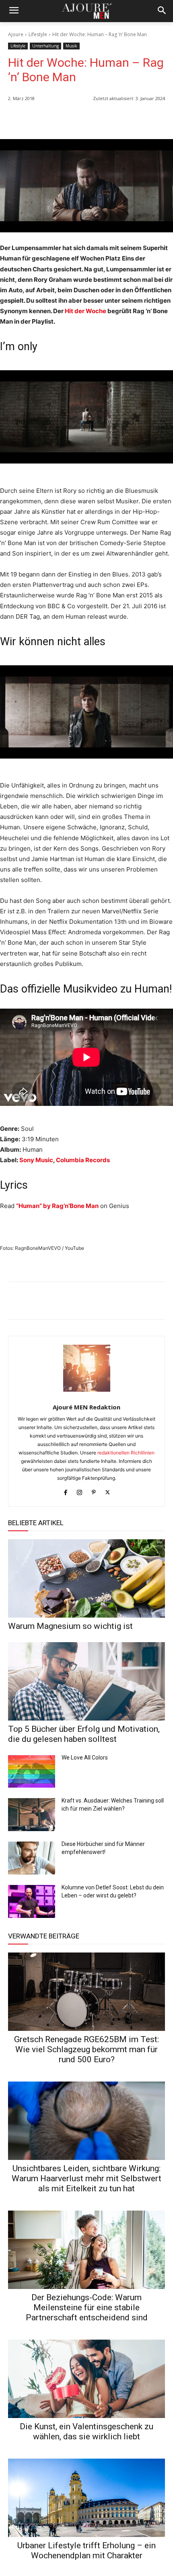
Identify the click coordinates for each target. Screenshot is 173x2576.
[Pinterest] (157, 119)
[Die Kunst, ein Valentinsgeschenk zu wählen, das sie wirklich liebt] (86, 2379)
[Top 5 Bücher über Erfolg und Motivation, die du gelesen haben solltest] (86, 1681)
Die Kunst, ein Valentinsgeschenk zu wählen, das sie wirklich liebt (86, 2431)
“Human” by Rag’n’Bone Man (57, 1206)
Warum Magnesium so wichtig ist (70, 1626)
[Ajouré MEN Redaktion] (87, 1368)
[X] (138, 119)
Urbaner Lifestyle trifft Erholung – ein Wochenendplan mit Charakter (86, 2550)
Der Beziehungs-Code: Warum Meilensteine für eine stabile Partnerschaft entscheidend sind (87, 2307)
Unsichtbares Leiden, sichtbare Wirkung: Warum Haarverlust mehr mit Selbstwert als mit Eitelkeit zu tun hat (86, 2178)
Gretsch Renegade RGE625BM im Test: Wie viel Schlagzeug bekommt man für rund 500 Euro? (86, 2049)
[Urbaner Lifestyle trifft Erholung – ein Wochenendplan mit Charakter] (86, 2498)
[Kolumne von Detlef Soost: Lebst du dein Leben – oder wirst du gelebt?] (32, 1901)
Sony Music (36, 1160)
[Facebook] (120, 119)
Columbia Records (83, 1160)
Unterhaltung (45, 46)
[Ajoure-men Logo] (86, 11)
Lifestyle (38, 34)
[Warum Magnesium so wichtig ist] (86, 1578)
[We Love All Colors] (32, 1772)
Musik (71, 46)
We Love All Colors (85, 1758)
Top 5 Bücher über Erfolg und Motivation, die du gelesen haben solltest (84, 1734)
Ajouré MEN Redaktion (86, 1407)
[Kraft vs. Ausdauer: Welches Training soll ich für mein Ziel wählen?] (32, 1815)
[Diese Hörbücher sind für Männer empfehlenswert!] (32, 1858)
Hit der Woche (85, 311)
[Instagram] (79, 1491)
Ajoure (16, 34)
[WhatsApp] (101, 119)
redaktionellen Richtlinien (126, 1453)
